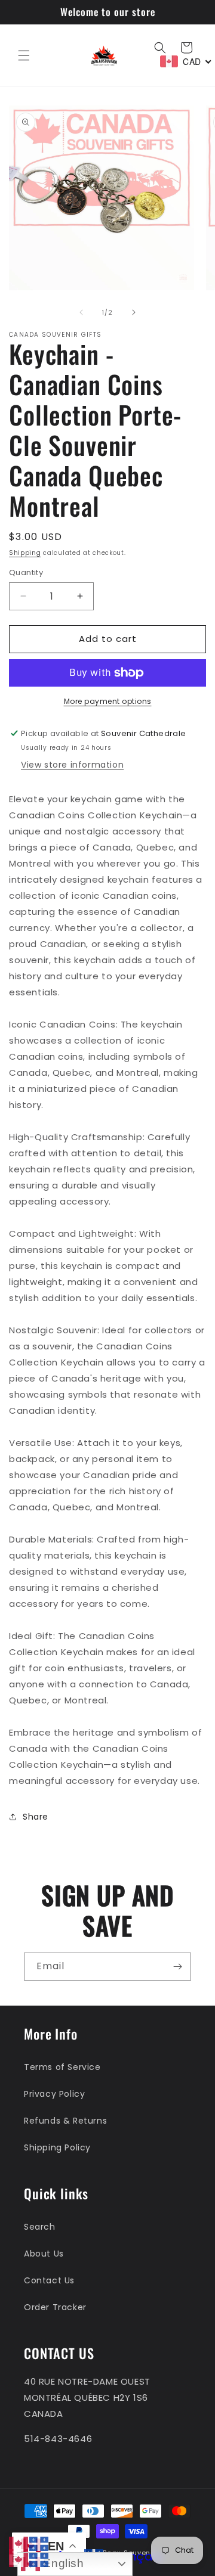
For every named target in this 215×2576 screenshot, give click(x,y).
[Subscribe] (177, 1967)
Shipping (25, 553)
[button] (24, 55)
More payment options (108, 701)
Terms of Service (62, 2067)
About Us (44, 2254)
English (62, 2563)
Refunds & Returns (65, 2121)
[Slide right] (134, 312)
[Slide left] (81, 312)
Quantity (26, 572)
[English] (19, 2543)
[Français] (39, 2543)
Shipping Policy (57, 2147)
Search (40, 2227)
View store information (72, 765)
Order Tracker (55, 2307)
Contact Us (49, 2280)
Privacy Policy (54, 2094)
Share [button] (36, 1817)
